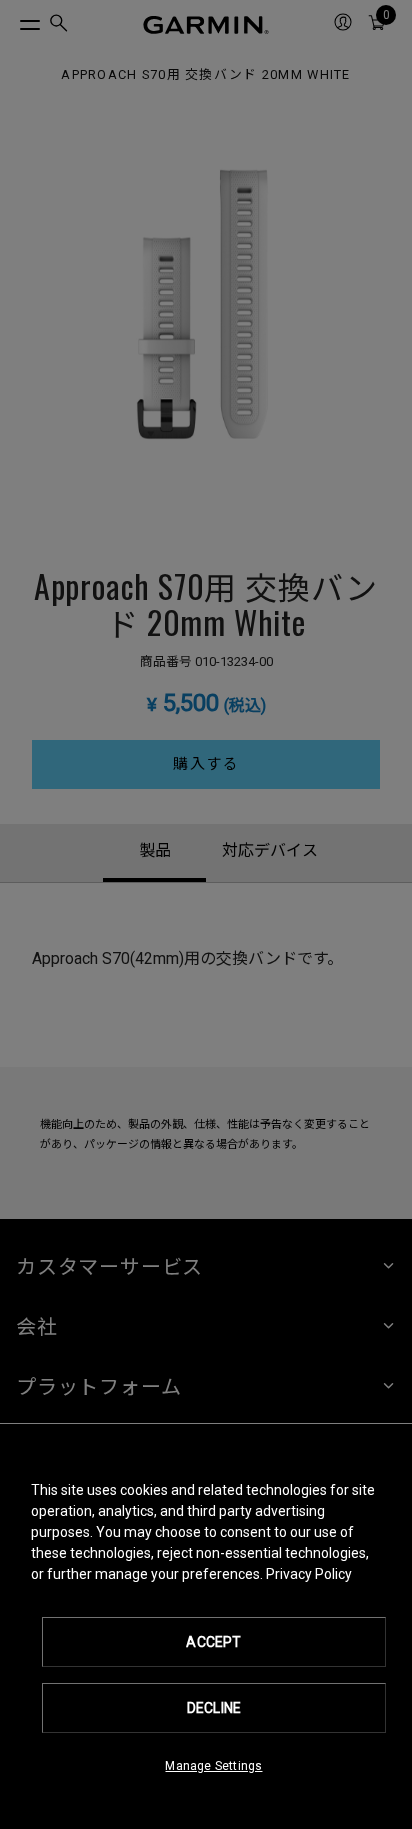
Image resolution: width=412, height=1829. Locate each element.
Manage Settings (213, 1766)
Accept (213, 1642)
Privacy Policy (309, 1574)
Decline (214, 1708)
